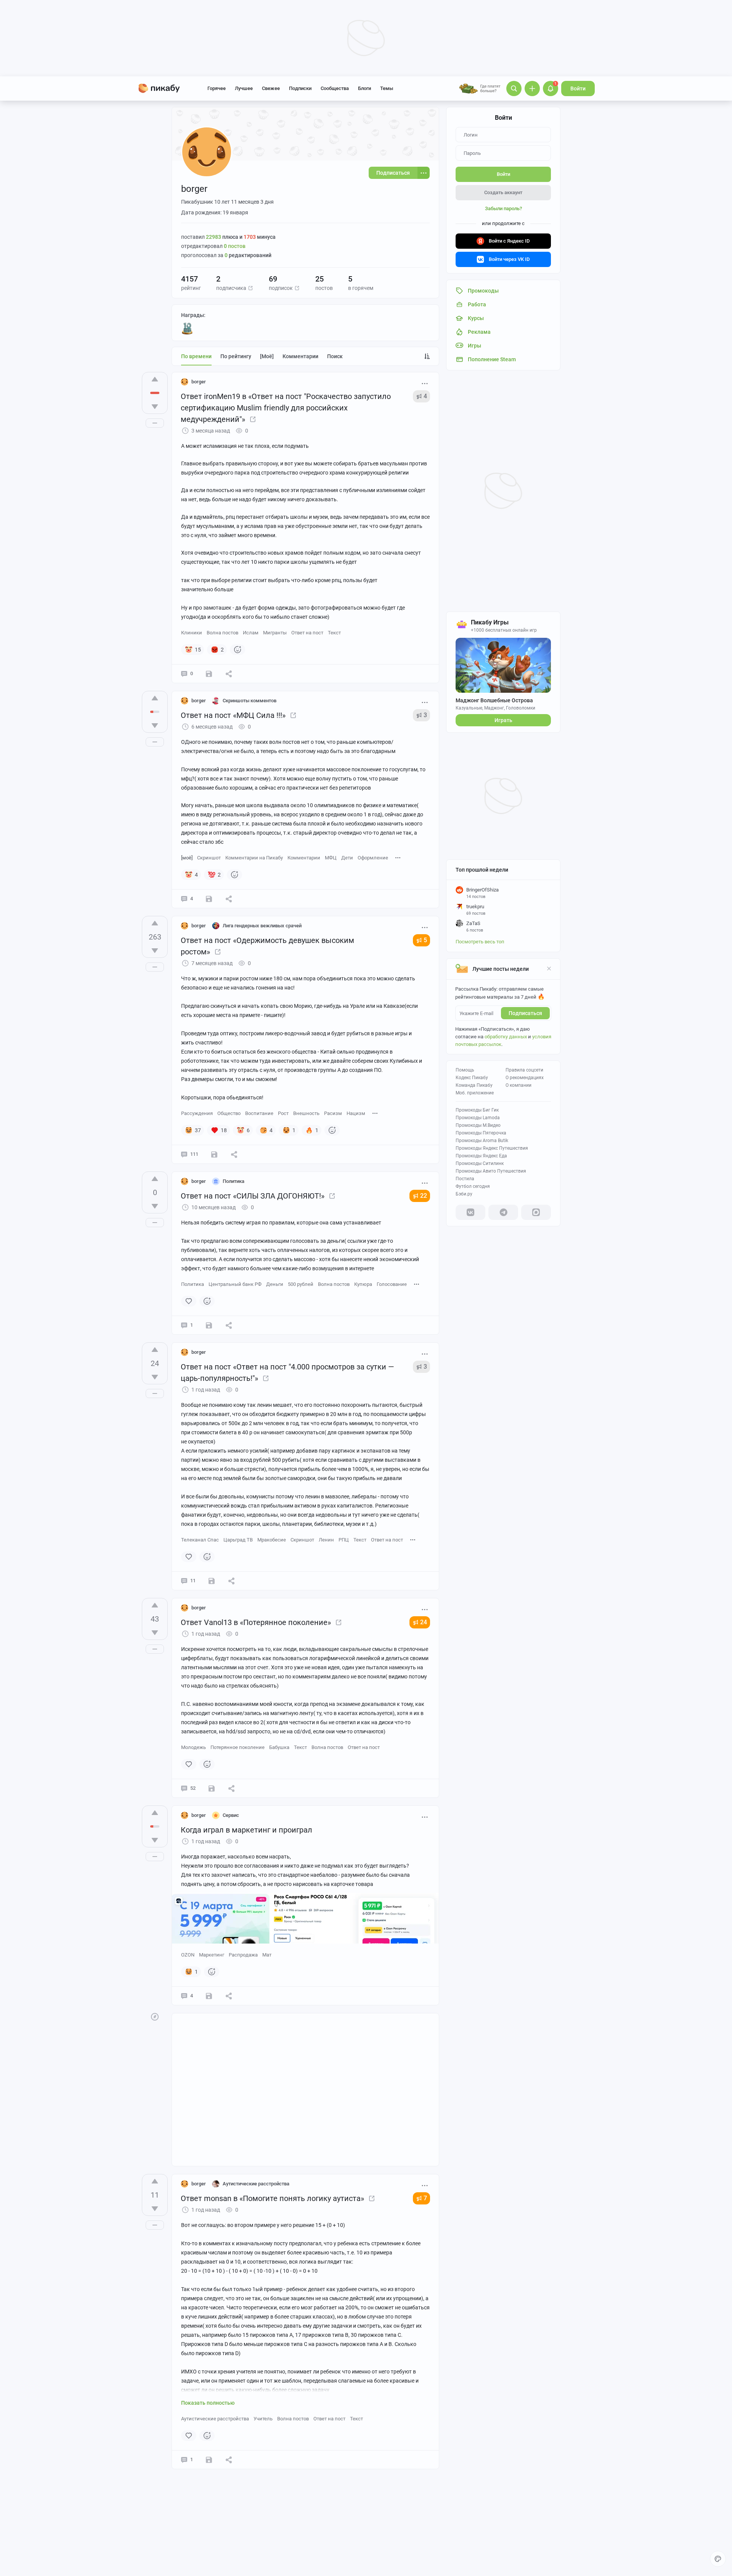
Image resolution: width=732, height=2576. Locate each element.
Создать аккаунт (503, 192)
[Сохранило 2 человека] (212, 1788)
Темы (387, 88)
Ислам (251, 633)
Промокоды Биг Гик (477, 1110)
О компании (518, 1085)
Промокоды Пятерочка (481, 1133)
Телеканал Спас (200, 1540)
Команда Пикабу (474, 1085)
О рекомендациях (525, 1078)
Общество (229, 1113)
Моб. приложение (475, 1093)
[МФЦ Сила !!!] (293, 715)
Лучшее (244, 88)
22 (424, 1196)
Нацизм (356, 1113)
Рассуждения (197, 1113)
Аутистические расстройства (215, 2419)
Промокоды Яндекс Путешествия (492, 1148)
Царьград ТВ (238, 1540)
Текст (334, 633)
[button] (250, 288)
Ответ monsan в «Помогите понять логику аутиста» (272, 2198)
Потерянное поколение (238, 1747)
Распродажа (243, 1955)
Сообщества (335, 88)
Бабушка (279, 1747)
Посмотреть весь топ (480, 942)
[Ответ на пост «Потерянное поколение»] (339, 1622)
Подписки (300, 88)
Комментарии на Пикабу (254, 858)
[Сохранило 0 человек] (209, 674)
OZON (188, 1955)
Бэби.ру (464, 1194)
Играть (503, 720)
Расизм (333, 1113)
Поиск (335, 356)
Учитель (263, 2419)
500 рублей (301, 1284)
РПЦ (344, 1540)
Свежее (271, 88)
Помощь (465, 1070)
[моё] (267, 356)
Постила (465, 1179)
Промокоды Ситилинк (480, 1163)
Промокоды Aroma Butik (482, 1141)
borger (199, 382)
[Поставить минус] (155, 407)
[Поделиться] (229, 674)
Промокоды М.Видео (478, 1125)
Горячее (217, 88)
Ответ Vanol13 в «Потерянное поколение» (256, 1622)
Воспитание (259, 1113)
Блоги (364, 88)
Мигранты (275, 633)
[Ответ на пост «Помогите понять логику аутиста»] (372, 2198)
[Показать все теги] (398, 857)
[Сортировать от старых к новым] (427, 356)
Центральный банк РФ (235, 1284)
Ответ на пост (307, 633)
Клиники (192, 633)
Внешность (306, 1113)
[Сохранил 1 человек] (209, 2460)
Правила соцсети (524, 1070)
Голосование (392, 1284)
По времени (196, 356)
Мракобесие (272, 1540)
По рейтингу (236, 356)
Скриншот (209, 858)
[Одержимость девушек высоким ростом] (218, 952)
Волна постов (222, 633)
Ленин (326, 1540)
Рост (283, 1113)
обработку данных (506, 1037)
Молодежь (193, 1747)
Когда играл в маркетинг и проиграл (246, 1830)
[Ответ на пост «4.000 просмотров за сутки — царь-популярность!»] (266, 1378)
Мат (267, 1955)
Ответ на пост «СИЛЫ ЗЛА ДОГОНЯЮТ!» (253, 1196)
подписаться (525, 1013)
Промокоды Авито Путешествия (491, 1171)
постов (235, 246)
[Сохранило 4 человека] (214, 1154)
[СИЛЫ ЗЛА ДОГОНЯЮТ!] (332, 1196)
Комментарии (300, 356)
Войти (578, 88)
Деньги (275, 1284)
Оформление (373, 858)
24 (424, 1622)
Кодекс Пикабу (472, 1078)
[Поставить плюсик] (155, 379)
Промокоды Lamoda (478, 1118)
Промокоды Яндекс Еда (481, 1156)
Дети (347, 858)
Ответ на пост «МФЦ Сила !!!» (233, 715)
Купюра (363, 1284)
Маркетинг (212, 1955)
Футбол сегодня (473, 1186)
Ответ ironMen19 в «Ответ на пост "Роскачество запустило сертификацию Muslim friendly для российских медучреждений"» (286, 408)
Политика (193, 1284)
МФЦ (331, 858)
